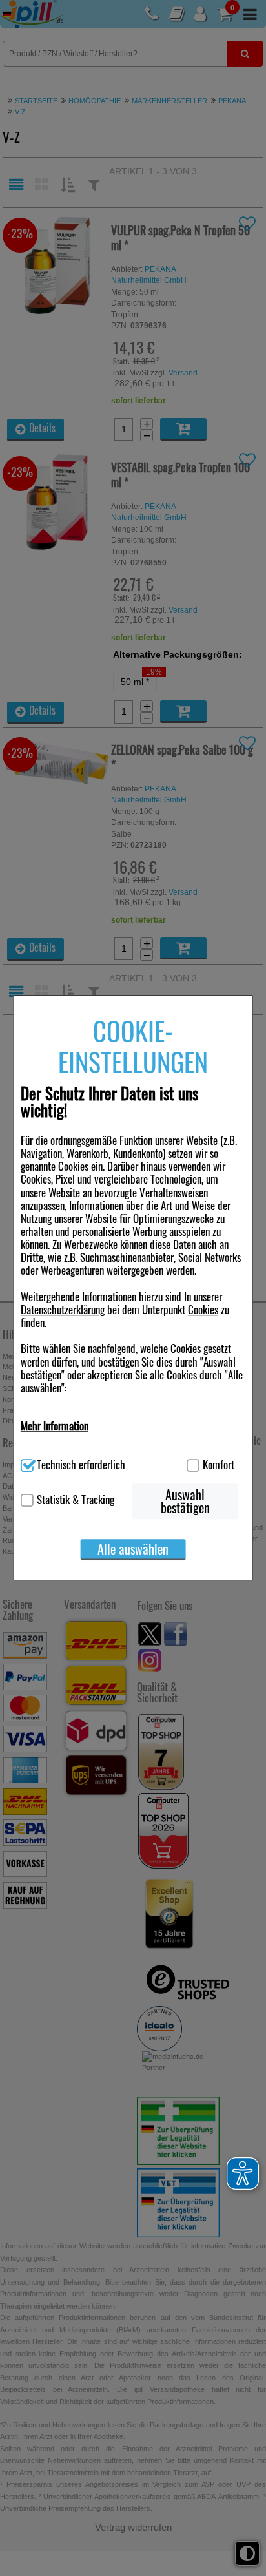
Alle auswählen (133, 1549)
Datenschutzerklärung (63, 1309)
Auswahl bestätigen (185, 1502)
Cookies (203, 1309)
